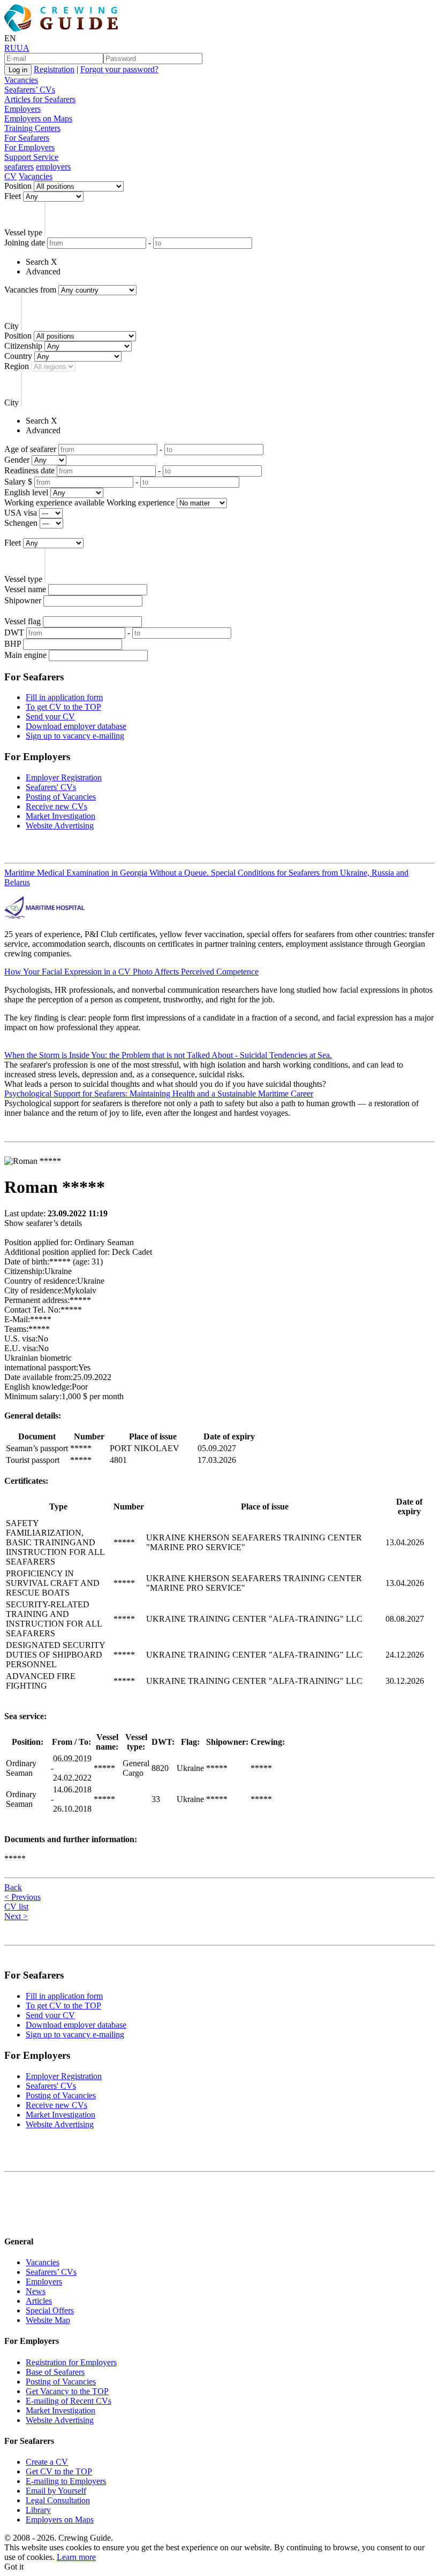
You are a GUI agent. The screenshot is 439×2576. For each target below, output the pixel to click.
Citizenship (23, 346)
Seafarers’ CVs (30, 90)
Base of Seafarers (55, 2372)
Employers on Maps (38, 118)
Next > (16, 1916)
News (36, 2291)
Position (18, 186)
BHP (13, 644)
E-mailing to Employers (66, 2481)
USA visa (21, 513)
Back (13, 1887)
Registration (54, 69)
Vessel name (25, 589)
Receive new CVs (56, 806)
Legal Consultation (58, 2500)
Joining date (25, 243)
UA (23, 48)
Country (18, 356)
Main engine (25, 655)
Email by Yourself (56, 2491)
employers (53, 167)
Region (17, 366)
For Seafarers (27, 138)
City (12, 326)
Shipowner (23, 600)
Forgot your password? (119, 69)
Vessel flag (22, 621)
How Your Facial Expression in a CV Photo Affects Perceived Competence (131, 972)
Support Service (31, 157)
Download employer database (76, 726)
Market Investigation (60, 816)
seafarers (19, 167)
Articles (39, 2301)
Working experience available (54, 503)
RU (10, 48)
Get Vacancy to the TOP (67, 2391)
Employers (22, 109)
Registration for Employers (71, 2362)
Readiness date (29, 470)
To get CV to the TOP (63, 707)
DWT (14, 632)
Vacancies (21, 80)
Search (37, 262)
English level (26, 492)
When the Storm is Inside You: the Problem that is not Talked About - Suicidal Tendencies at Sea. (168, 1055)
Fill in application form (64, 697)
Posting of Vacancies (61, 797)
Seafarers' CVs (51, 787)
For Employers (29, 147)
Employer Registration (64, 777)
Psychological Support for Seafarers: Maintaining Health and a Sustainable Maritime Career (159, 1094)
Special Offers (50, 2310)
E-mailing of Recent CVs (69, 2401)
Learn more (76, 2557)
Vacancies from (30, 290)
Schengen (21, 523)
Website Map (48, 2320)
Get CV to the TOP (59, 2471)
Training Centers (32, 128)
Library (38, 2510)
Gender (17, 460)
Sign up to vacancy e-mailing (75, 736)
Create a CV (47, 2462)
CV (10, 176)
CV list (16, 1907)
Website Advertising (60, 826)
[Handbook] (13, 2221)
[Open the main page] (63, 29)
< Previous (22, 1897)
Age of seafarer (30, 449)
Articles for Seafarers (40, 99)
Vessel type (23, 232)
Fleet (13, 196)
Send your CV (50, 716)
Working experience (141, 503)
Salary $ (18, 482)
